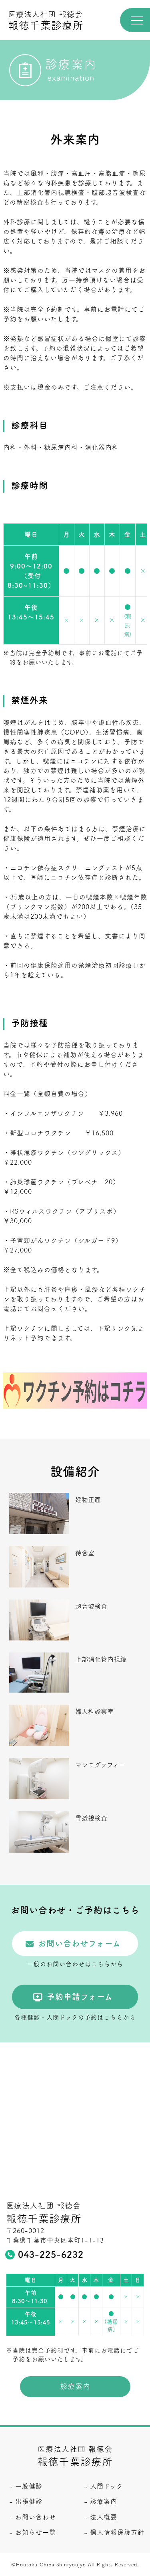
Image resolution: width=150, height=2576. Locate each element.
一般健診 (29, 2486)
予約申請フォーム (80, 1997)
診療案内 (75, 2386)
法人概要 (104, 2517)
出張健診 (29, 2501)
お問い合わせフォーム (79, 1943)
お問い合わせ (36, 2517)
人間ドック (107, 2486)
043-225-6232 (51, 2255)
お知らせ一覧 (36, 2532)
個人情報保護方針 (117, 2532)
